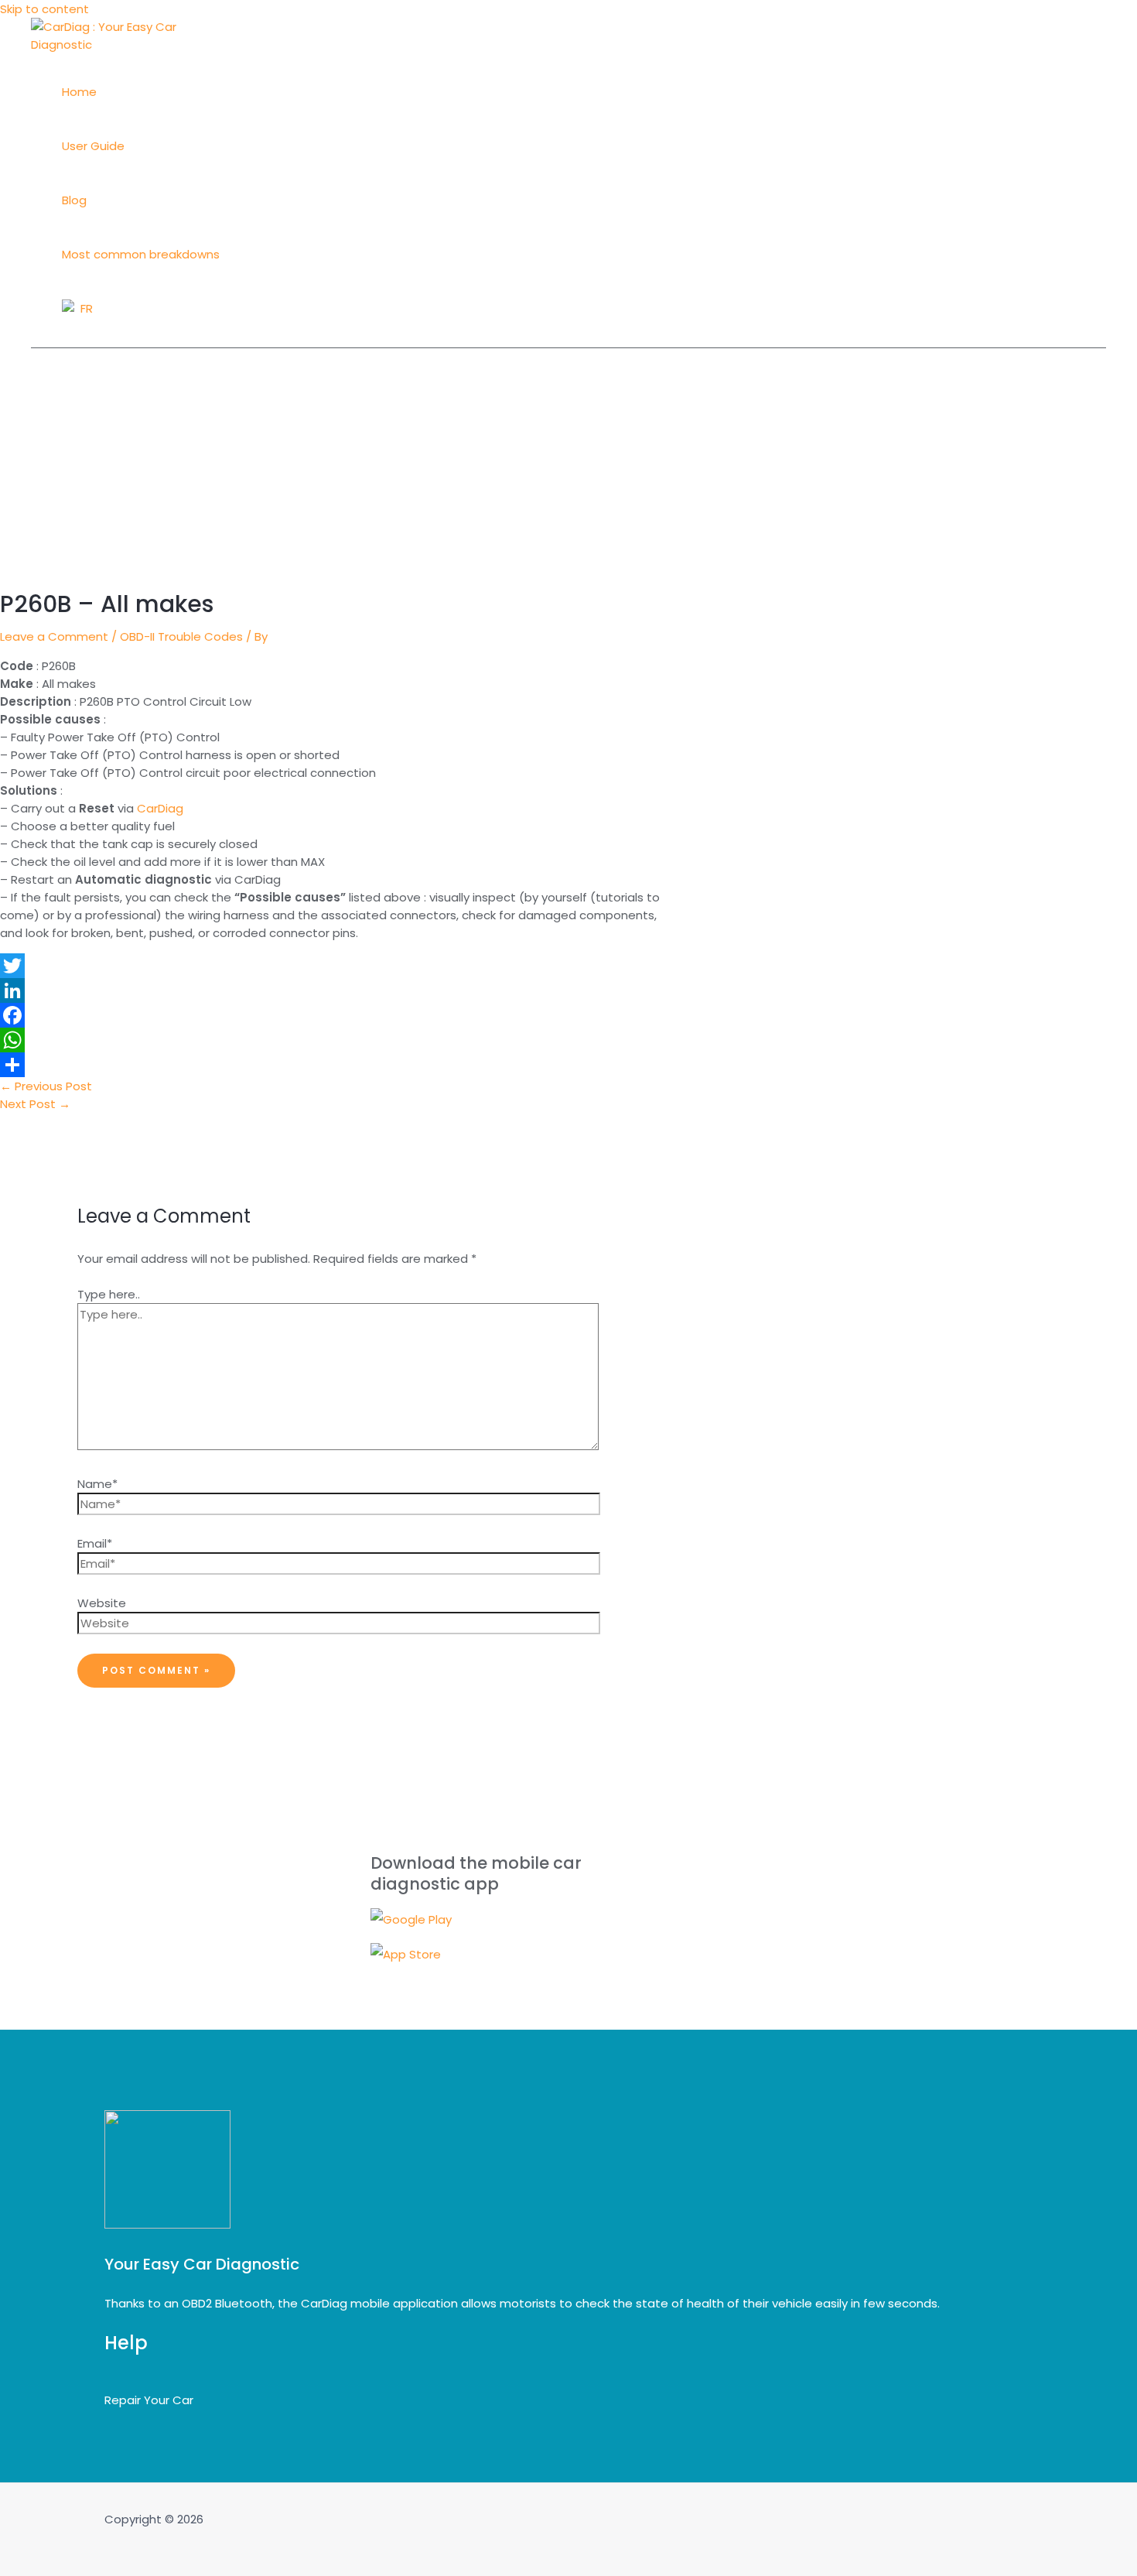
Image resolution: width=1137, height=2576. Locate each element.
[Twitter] (336, 966)
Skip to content (44, 9)
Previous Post (46, 1086)
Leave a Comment (54, 636)
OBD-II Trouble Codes (181, 636)
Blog (74, 200)
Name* (97, 1484)
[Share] (336, 1065)
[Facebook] (336, 1015)
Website (102, 1603)
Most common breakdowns (141, 254)
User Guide (93, 146)
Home (79, 92)
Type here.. (109, 1294)
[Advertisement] (568, 464)
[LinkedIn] (336, 990)
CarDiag (160, 808)
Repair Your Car (149, 2400)
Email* (95, 1543)
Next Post (35, 1104)
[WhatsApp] (336, 1040)
